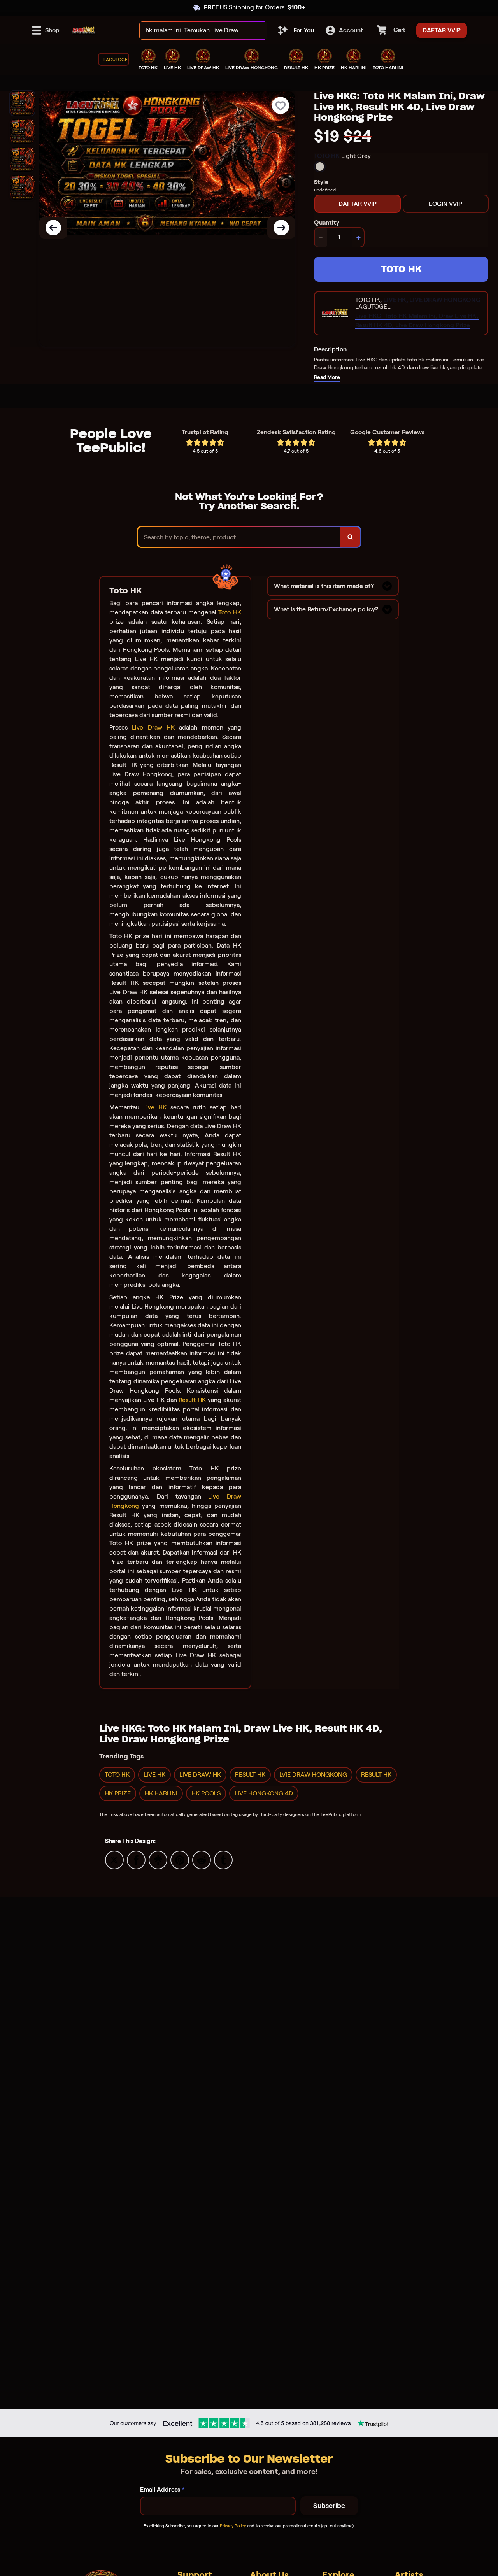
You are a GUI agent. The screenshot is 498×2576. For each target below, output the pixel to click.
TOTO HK (401, 269)
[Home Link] (84, 30)
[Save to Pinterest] (180, 1859)
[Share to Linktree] (158, 1859)
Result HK (192, 1400)
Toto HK (230, 612)
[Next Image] (281, 228)
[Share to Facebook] (136, 1859)
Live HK (155, 1107)
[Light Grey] (320, 167)
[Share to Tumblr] (223, 1859)
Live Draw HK (153, 727)
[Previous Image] (53, 228)
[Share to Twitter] (114, 1859)
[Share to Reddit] (202, 1859)
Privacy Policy (233, 2526)
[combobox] (195, 31)
